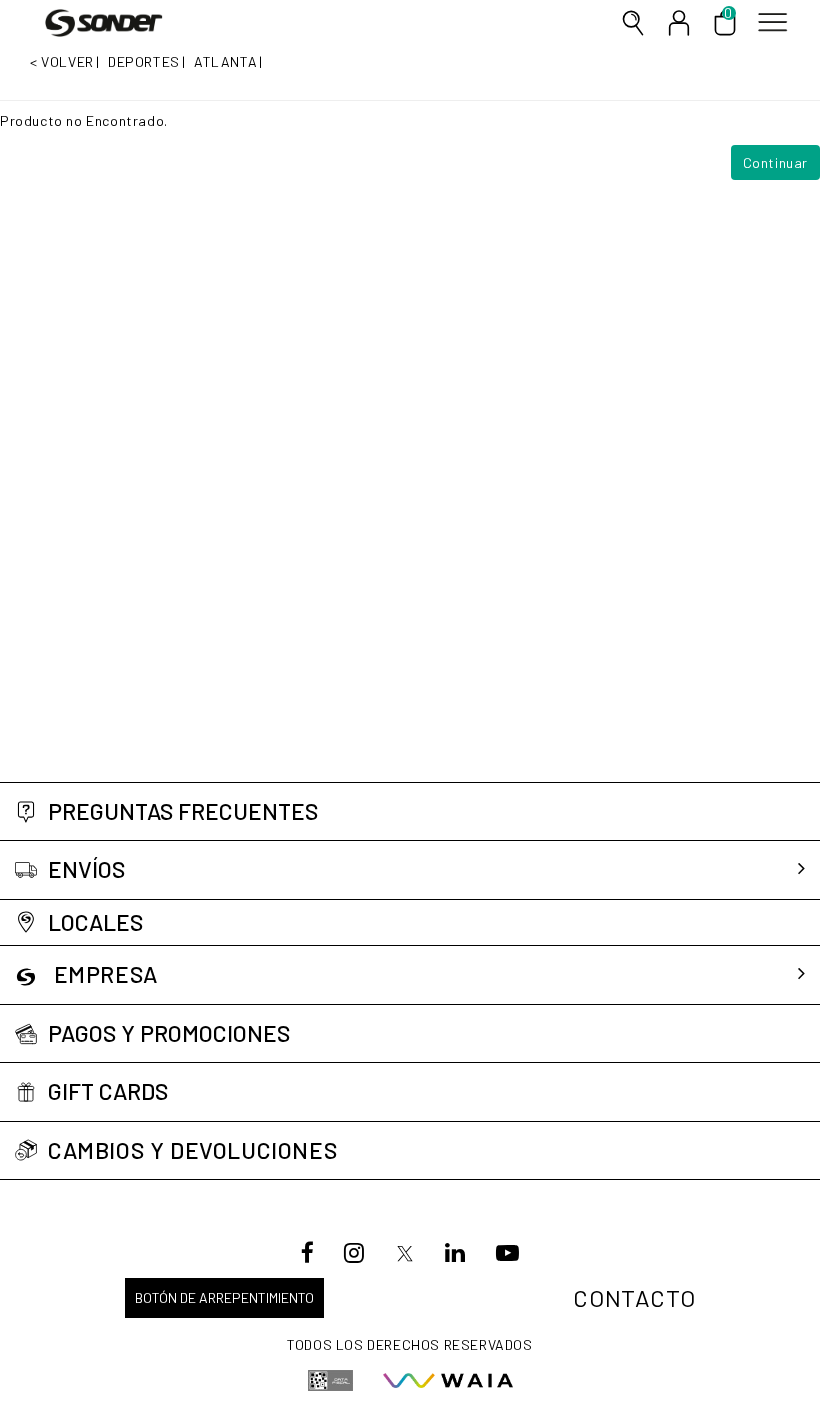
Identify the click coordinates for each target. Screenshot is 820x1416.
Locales (95, 922)
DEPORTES (144, 61)
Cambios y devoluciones (192, 1150)
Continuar (775, 162)
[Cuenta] (679, 22)
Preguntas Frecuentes (183, 811)
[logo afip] (330, 1380)
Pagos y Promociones (169, 1033)
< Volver (62, 61)
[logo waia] (448, 1380)
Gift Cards (108, 1091)
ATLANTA (225, 61)
